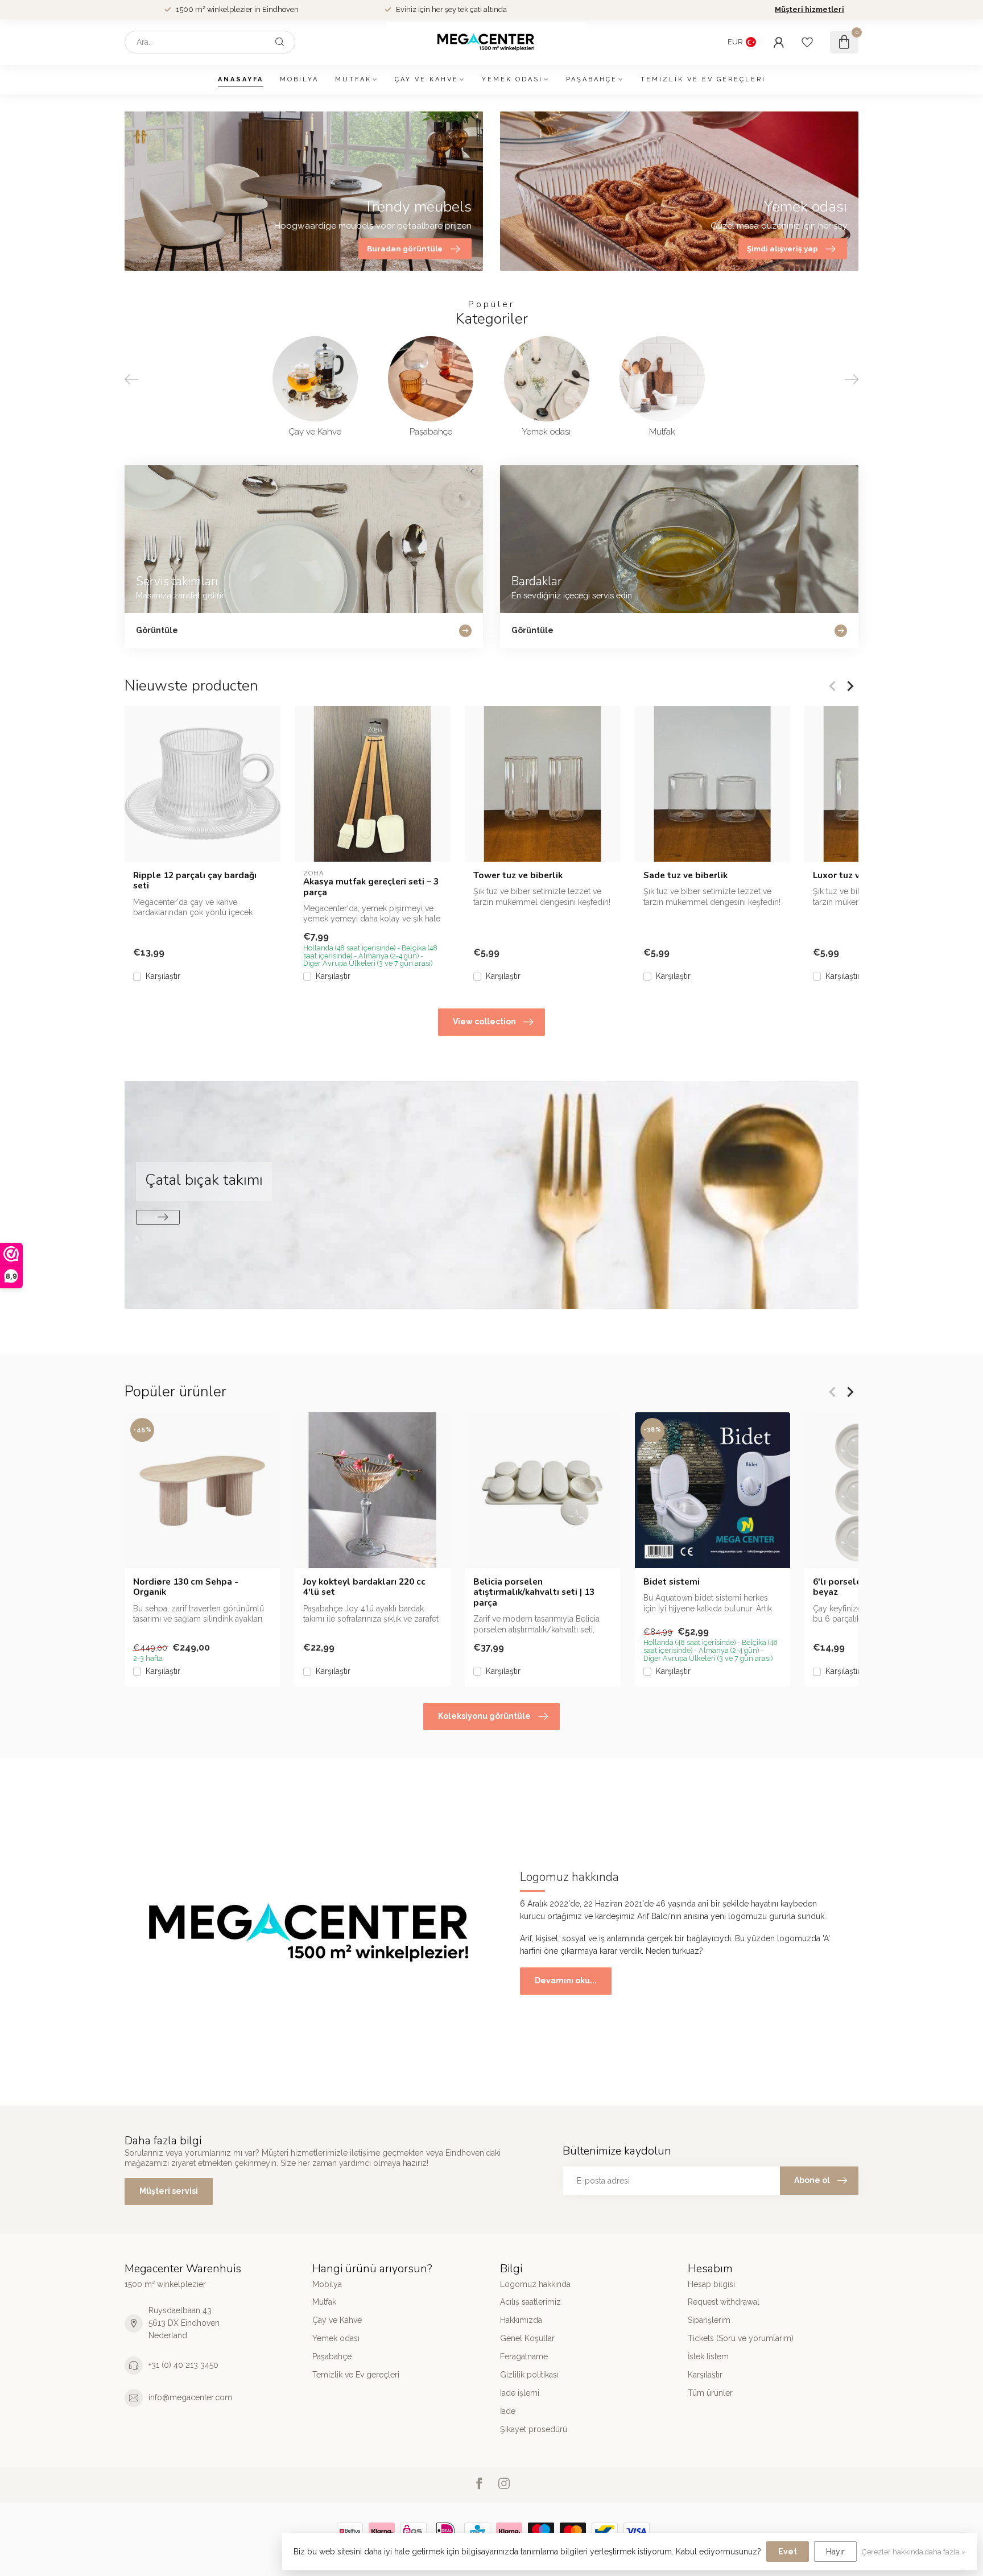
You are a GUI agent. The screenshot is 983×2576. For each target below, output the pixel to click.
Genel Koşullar (527, 2338)
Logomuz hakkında (535, 2284)
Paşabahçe (592, 79)
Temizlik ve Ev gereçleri (703, 79)
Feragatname (524, 2356)
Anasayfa (241, 79)
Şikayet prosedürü (534, 2429)
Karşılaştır (163, 976)
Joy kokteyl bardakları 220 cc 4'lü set (364, 1587)
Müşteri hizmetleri (809, 9)
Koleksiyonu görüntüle (484, 1716)
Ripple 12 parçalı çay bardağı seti (195, 881)
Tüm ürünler (710, 2393)
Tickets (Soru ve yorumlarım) (741, 2338)
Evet (788, 2552)
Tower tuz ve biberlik (518, 875)
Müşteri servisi (169, 2191)
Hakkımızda (521, 2320)
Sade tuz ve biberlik (685, 875)
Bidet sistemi (672, 1581)
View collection (484, 1022)
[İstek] (807, 42)
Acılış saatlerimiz (530, 2302)
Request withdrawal (724, 2302)
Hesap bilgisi (711, 2284)
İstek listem (708, 2356)
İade (508, 2411)
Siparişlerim (709, 2320)
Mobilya (299, 79)
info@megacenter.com (190, 2397)
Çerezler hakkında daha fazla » (914, 2552)
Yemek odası (512, 79)
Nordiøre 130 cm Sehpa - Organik (186, 1587)
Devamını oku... (566, 1980)
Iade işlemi (520, 2393)
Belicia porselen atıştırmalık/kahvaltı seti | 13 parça (534, 1592)
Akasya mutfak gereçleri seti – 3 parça (371, 887)
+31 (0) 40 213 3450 (183, 2365)
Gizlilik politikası (529, 2375)
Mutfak (353, 79)
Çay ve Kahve (427, 79)
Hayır (835, 2552)
